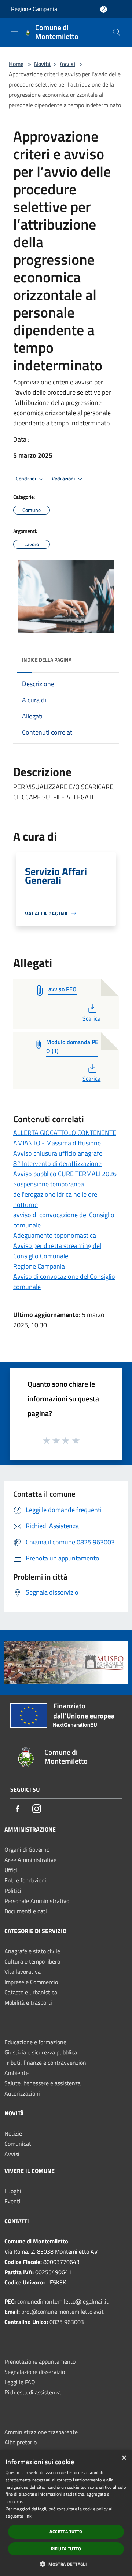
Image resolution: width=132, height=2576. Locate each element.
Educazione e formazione (35, 2042)
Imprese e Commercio (31, 1982)
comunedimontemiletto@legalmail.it (63, 2301)
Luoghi (13, 2191)
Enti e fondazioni (25, 1880)
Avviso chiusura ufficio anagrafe (58, 1153)
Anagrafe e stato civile (32, 1951)
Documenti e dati (26, 1911)
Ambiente (16, 2073)
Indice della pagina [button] (47, 660)
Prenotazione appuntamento (40, 2361)
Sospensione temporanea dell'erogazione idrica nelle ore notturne (55, 1194)
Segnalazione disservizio (35, 2372)
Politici (13, 1891)
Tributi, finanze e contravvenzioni (46, 2063)
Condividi (26, 479)
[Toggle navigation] (15, 32)
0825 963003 (67, 2322)
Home (16, 64)
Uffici (11, 1870)
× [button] (124, 2458)
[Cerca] (117, 32)
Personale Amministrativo (37, 1901)
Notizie (13, 2133)
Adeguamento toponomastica (55, 1235)
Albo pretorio (21, 2442)
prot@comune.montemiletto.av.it (63, 2312)
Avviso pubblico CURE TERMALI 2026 (65, 1174)
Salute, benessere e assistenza (43, 2083)
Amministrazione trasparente (41, 2432)
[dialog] (66, 2513)
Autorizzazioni (22, 2093)
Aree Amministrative (30, 1860)
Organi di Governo (27, 1849)
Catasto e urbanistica (31, 1992)
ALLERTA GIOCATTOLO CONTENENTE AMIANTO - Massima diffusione (65, 1138)
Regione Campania (34, 9)
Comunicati (19, 2144)
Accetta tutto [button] (66, 2531)
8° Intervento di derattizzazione (57, 1163)
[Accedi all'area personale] (104, 9)
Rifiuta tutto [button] (66, 2549)
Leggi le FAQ (20, 2382)
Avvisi (67, 64)
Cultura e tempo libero (32, 1961)
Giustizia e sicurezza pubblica (41, 2052)
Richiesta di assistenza (33, 2392)
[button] (66, 2564)
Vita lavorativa (23, 1972)
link (28, 2516)
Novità (42, 64)
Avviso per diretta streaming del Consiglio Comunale (57, 1251)
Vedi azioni (64, 479)
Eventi (12, 2201)
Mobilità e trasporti (28, 2002)
